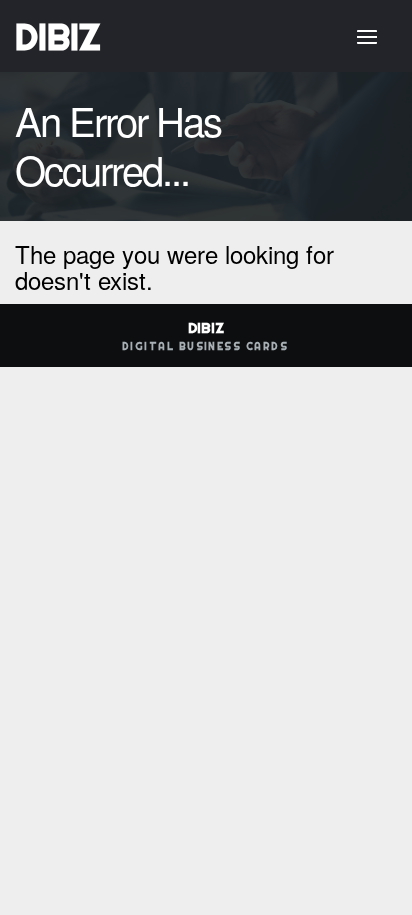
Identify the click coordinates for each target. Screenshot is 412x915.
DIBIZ (57, 37)
